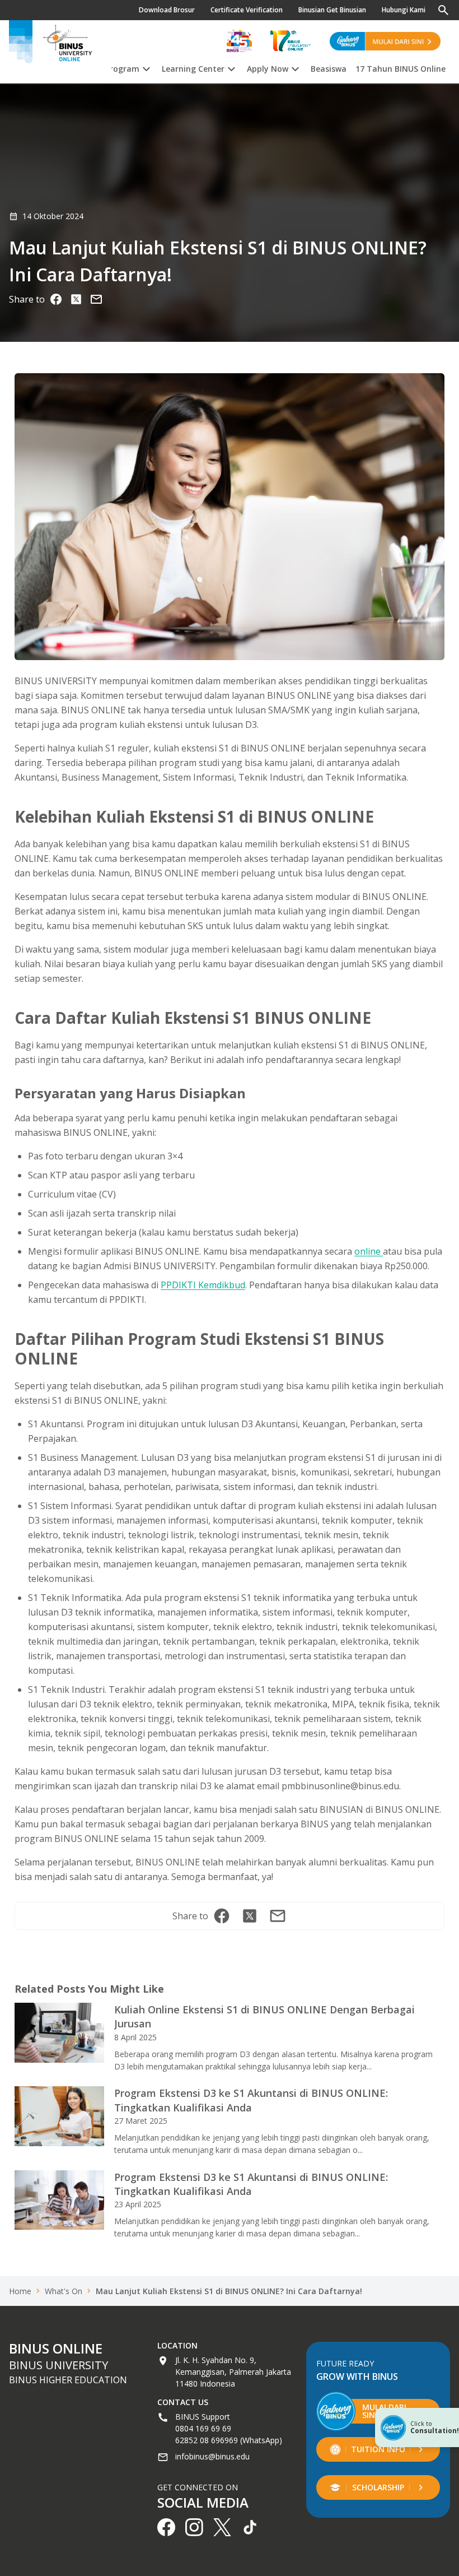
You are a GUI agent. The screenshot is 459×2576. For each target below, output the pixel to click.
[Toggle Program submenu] (146, 67)
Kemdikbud (221, 1285)
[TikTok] (250, 2527)
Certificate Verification (247, 10)
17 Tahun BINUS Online (401, 69)
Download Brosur (167, 10)
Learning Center (193, 69)
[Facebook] (56, 299)
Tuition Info (378, 2449)
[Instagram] (96, 299)
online (369, 1251)
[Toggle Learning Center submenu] (231, 67)
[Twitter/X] (76, 299)
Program (122, 69)
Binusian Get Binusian (332, 10)
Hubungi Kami (404, 10)
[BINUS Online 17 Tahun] (291, 41)
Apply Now (268, 69)
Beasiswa (329, 69)
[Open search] (443, 10)
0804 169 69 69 (203, 2428)
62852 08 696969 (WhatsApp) (229, 2440)
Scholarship (378, 2487)
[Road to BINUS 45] (239, 41)
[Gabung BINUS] (385, 41)
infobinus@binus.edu (212, 2456)
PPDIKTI (178, 1285)
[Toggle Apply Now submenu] (295, 67)
